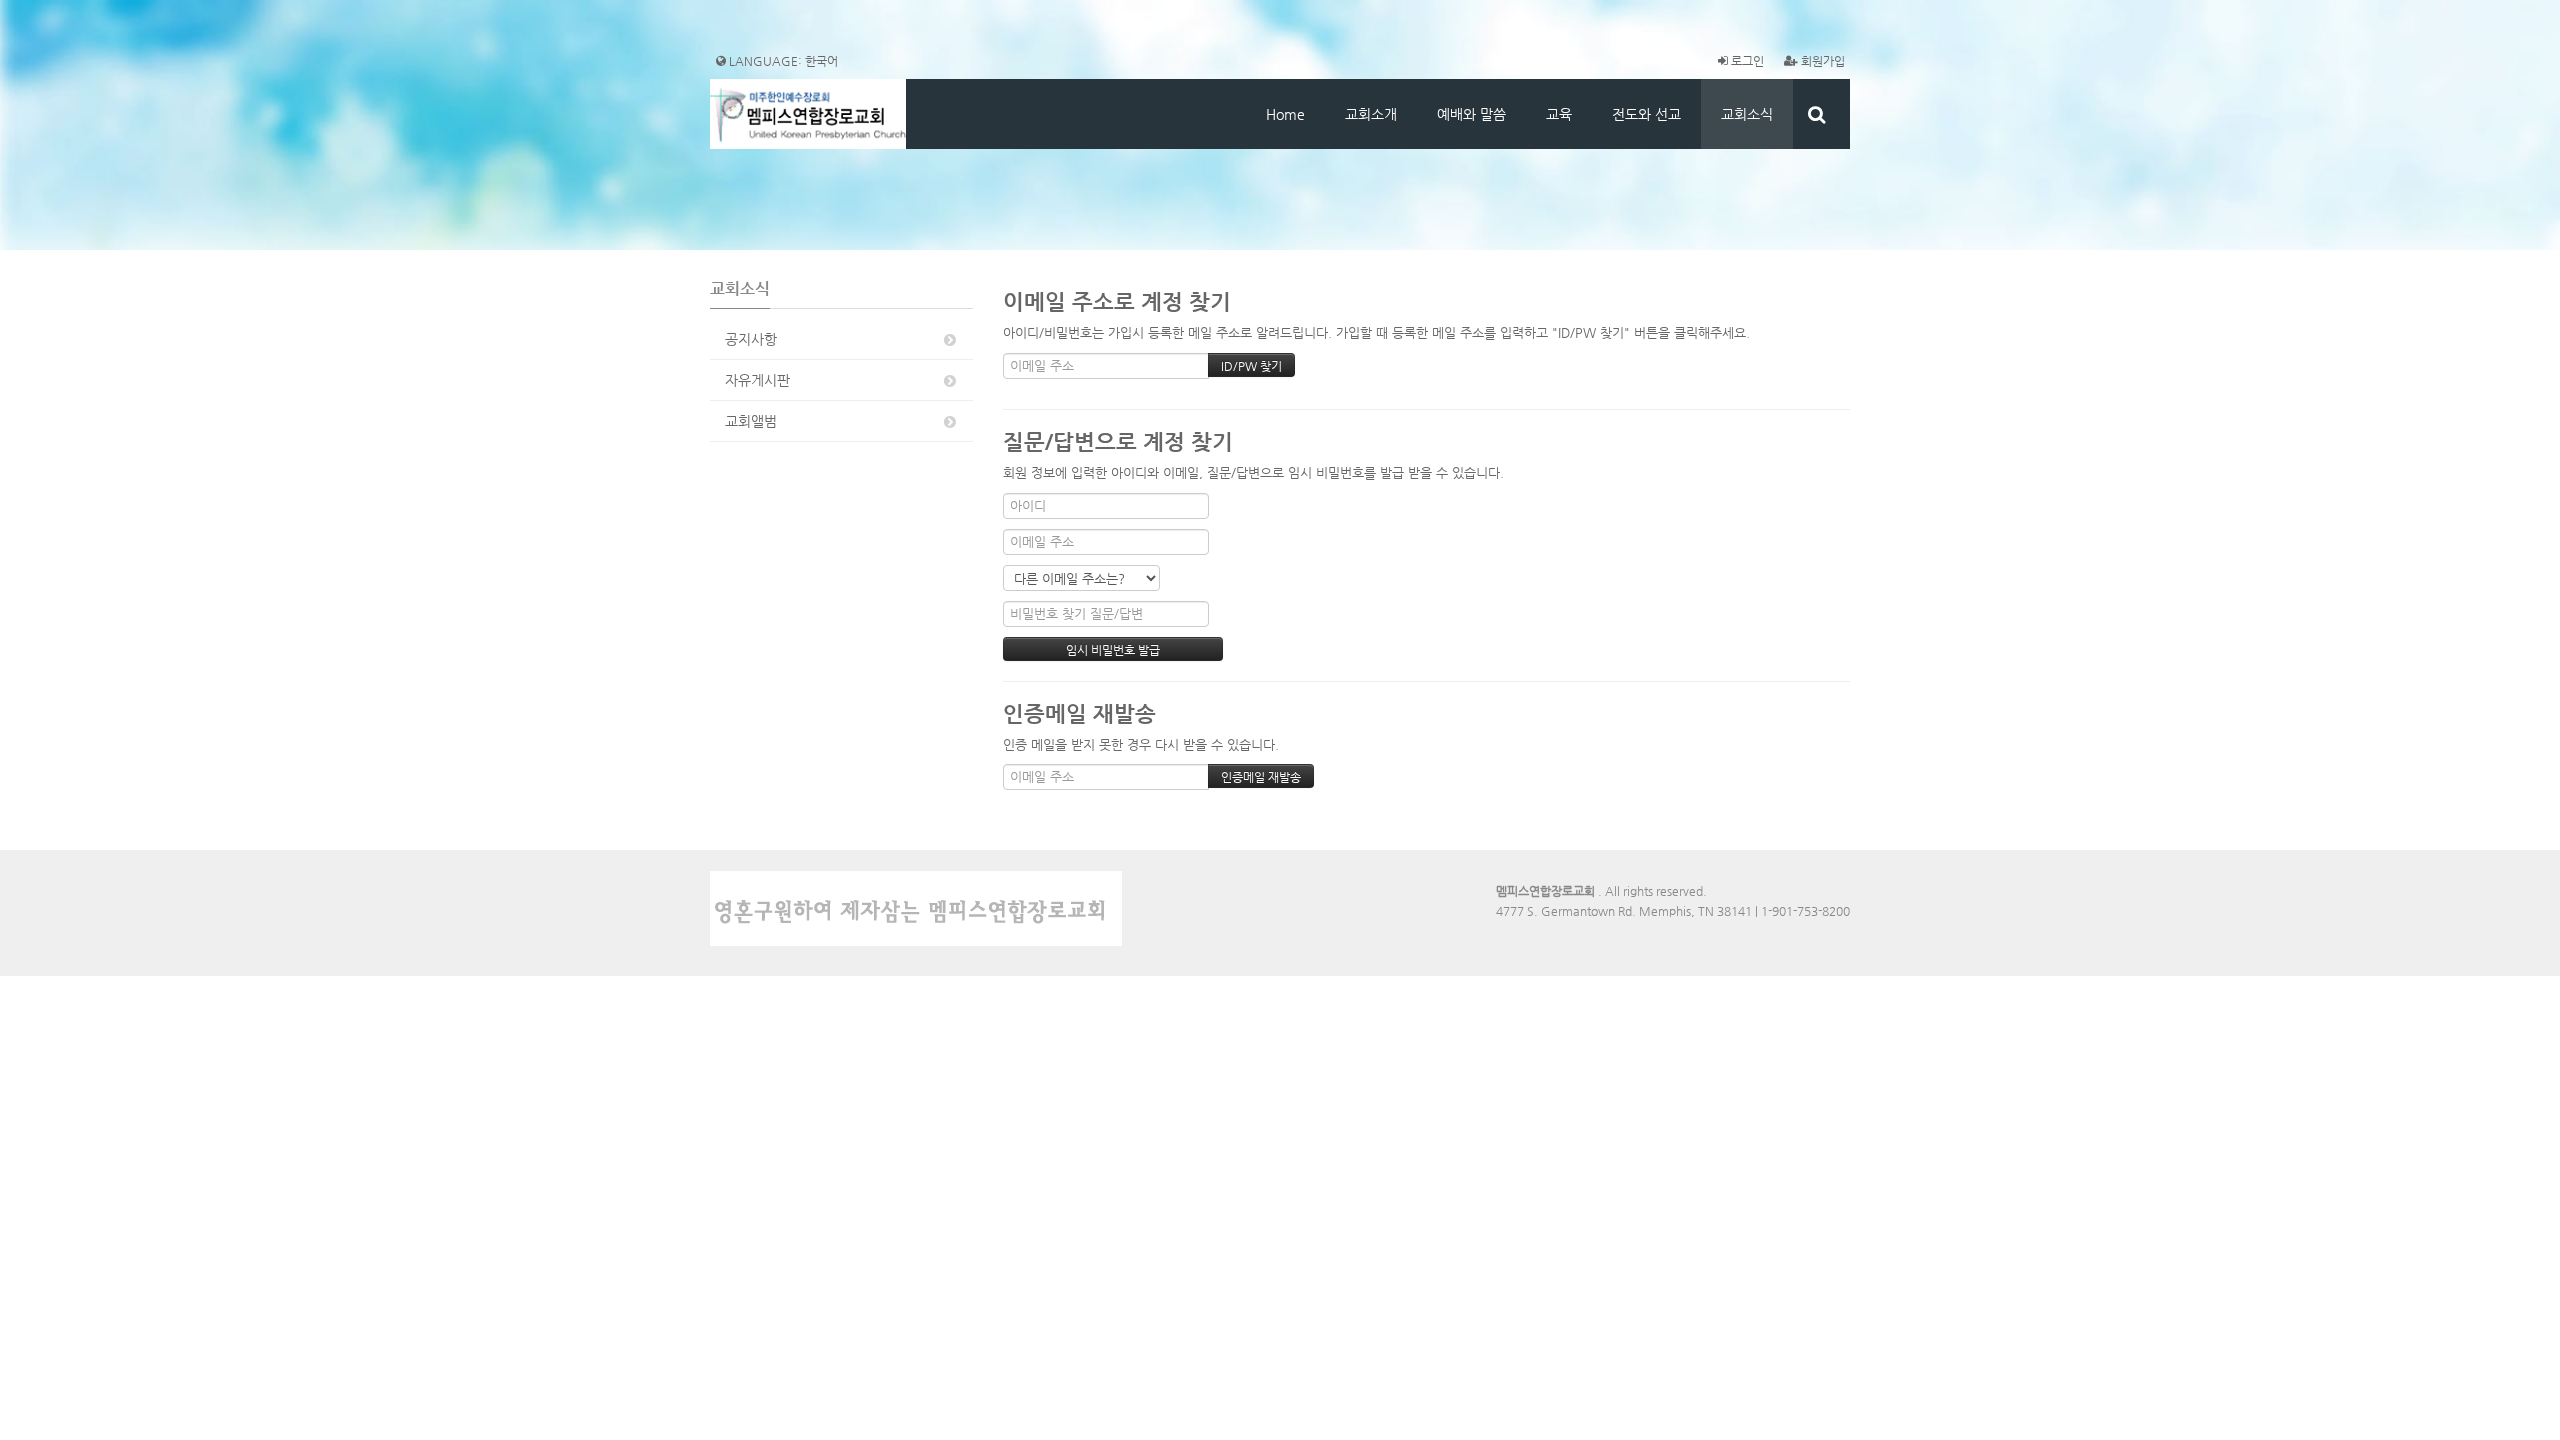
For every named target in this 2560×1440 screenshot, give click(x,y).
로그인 (1746, 61)
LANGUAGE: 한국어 (782, 61)
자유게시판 (757, 380)
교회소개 (1371, 114)
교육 (1559, 114)
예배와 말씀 (1471, 114)
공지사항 (751, 339)
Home (1285, 114)
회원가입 (1821, 61)
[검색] (1816, 114)
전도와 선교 (1646, 114)
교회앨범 (751, 421)
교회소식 (1747, 114)
